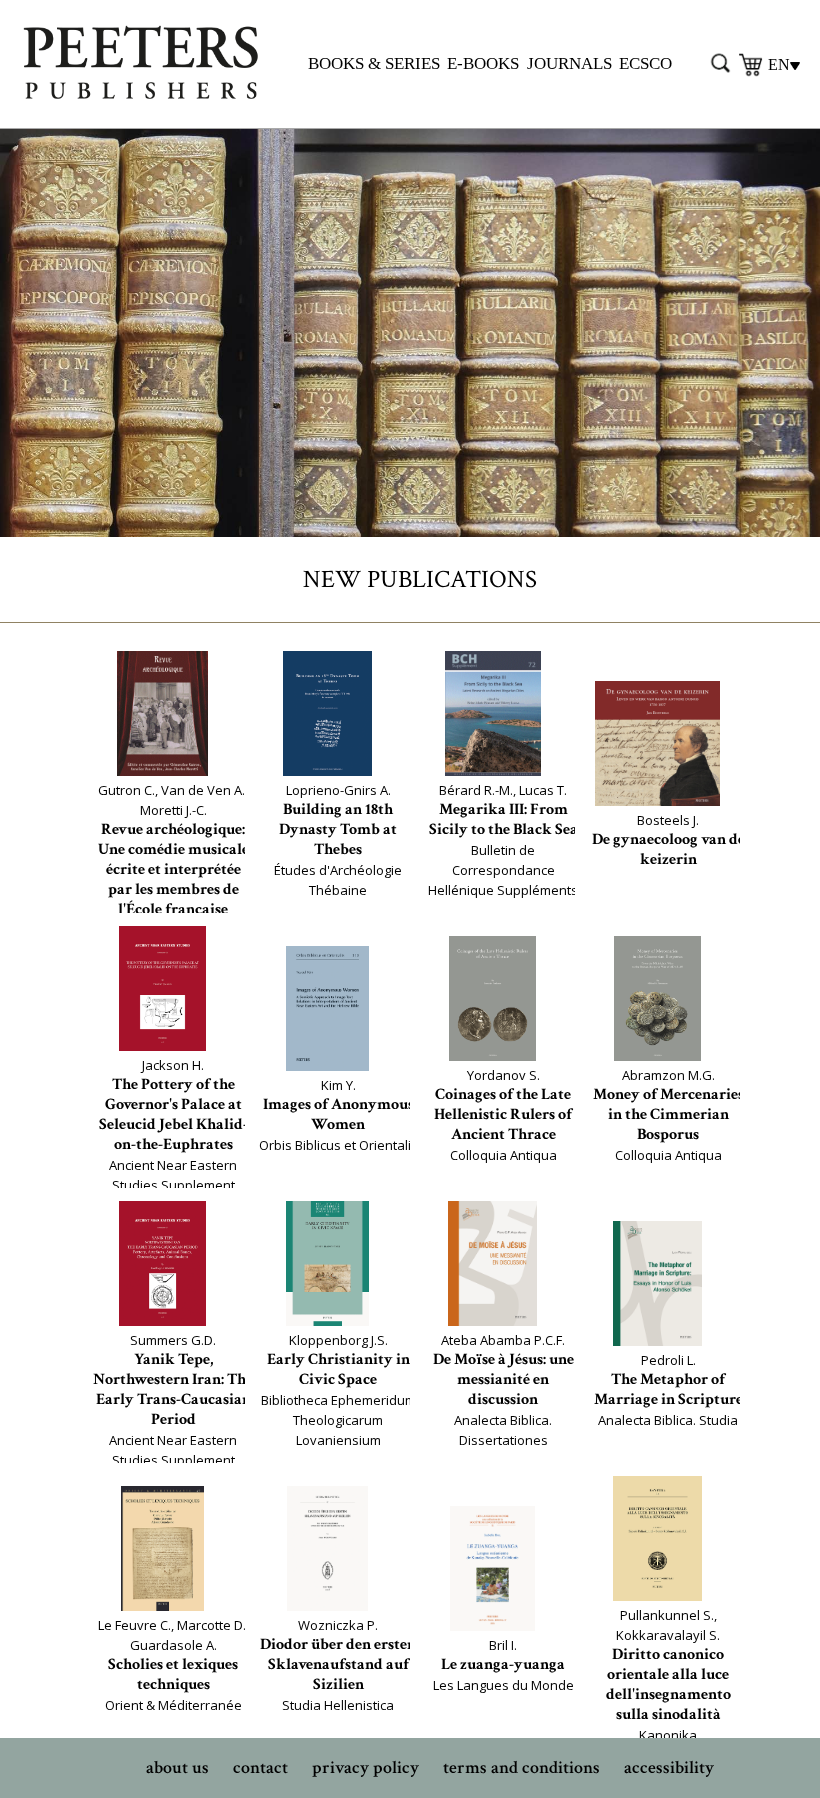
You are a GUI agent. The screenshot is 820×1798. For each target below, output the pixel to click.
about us (177, 1767)
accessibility (669, 1767)
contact (260, 1767)
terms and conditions (521, 1767)
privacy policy (365, 1767)
